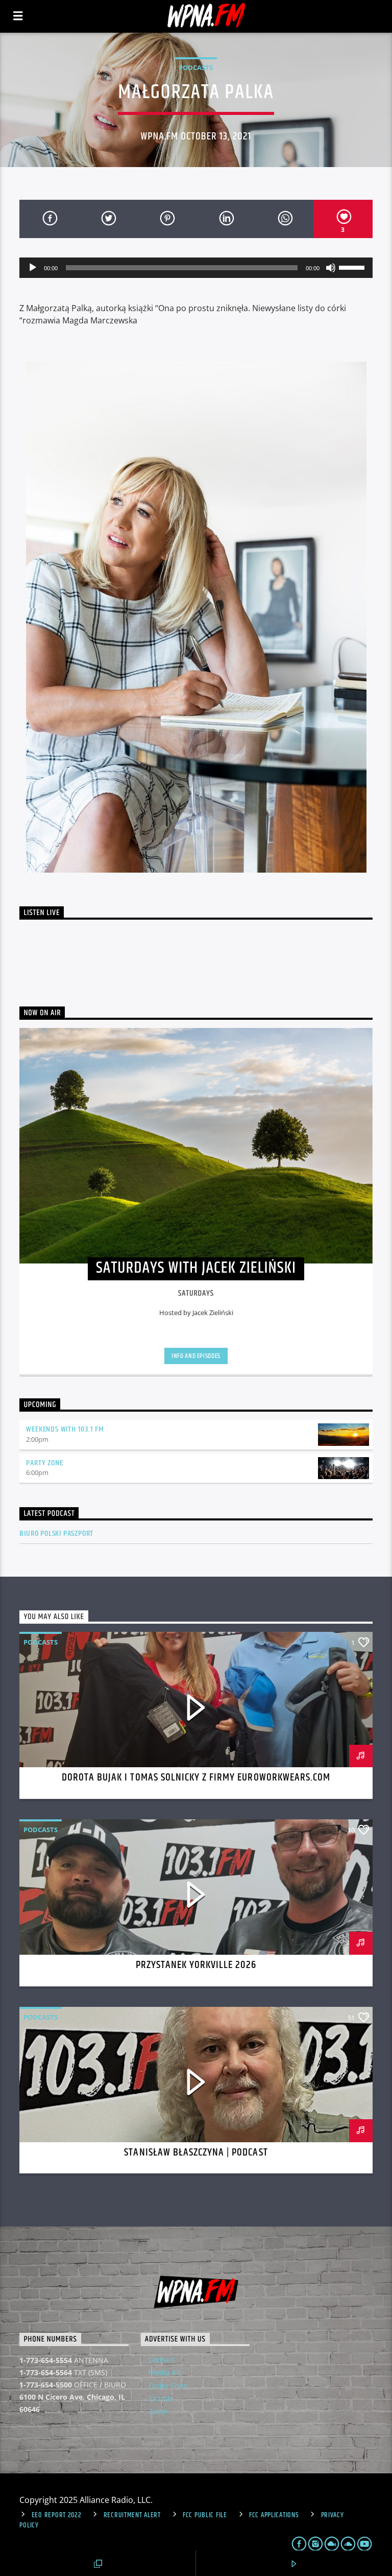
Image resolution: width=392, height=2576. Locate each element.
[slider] (353, 267)
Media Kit (165, 2372)
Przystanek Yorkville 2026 (196, 1965)
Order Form (168, 2386)
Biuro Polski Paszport (56, 1533)
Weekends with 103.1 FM (65, 1429)
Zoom (158, 2411)
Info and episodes (196, 1356)
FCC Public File (205, 2515)
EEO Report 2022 (57, 2515)
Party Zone (44, 1463)
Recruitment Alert (132, 2515)
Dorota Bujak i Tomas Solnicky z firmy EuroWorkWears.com (196, 1777)
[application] (196, 268)
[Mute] (331, 268)
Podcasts (196, 67)
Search (160, 2398)
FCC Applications (274, 2515)
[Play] (33, 268)
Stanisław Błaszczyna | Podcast (196, 2152)
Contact (162, 2360)
